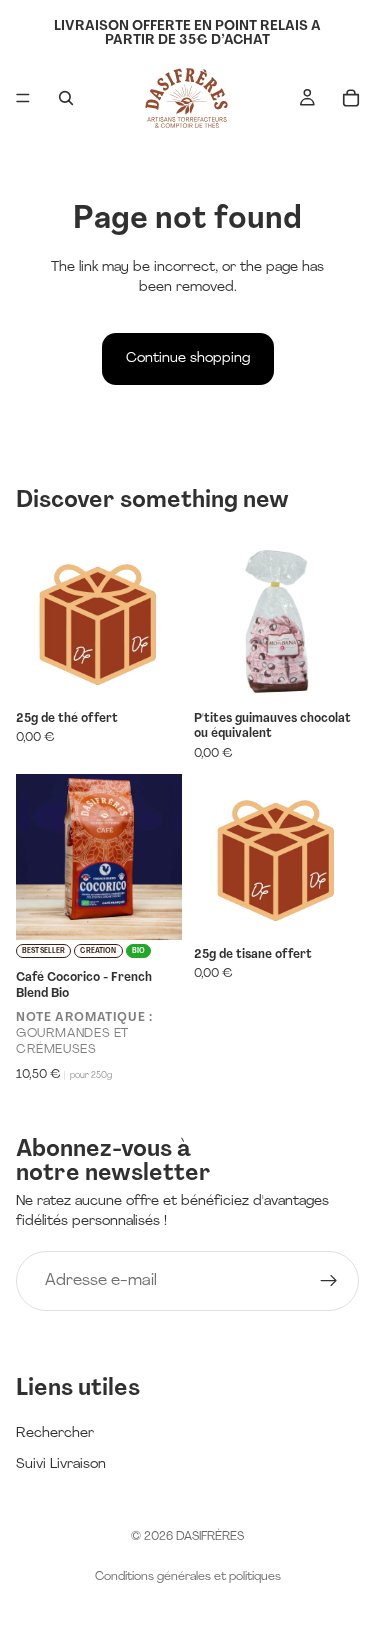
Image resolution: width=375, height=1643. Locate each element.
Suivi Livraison (61, 1464)
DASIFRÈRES (210, 1537)
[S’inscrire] (329, 1281)
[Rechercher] (66, 98)
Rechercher (55, 1433)
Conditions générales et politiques (188, 1577)
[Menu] (23, 98)
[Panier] (351, 98)
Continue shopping (188, 358)
